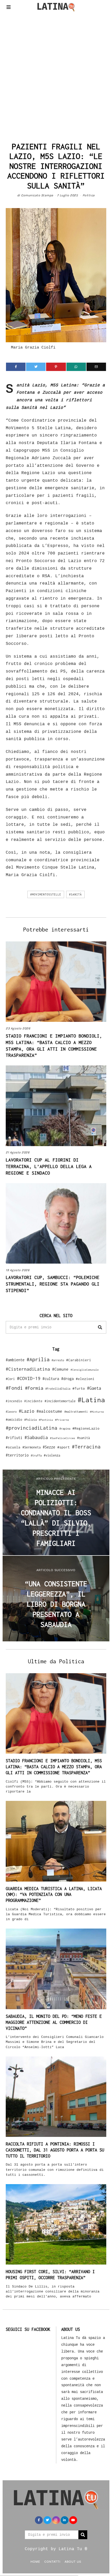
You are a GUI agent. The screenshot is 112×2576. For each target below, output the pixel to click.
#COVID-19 (29, 1378)
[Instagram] (56, 2520)
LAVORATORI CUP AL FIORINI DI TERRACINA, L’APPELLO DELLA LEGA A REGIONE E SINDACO (49, 1166)
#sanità (75, 894)
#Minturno (97, 1412)
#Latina (91, 1400)
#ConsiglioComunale (85, 1370)
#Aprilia (38, 1359)
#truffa (36, 1455)
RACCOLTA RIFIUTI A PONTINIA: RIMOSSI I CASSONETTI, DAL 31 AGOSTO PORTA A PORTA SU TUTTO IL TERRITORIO (55, 2150)
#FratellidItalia (58, 1389)
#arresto (58, 1360)
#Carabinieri (79, 1360)
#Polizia (30, 1420)
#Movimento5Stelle (46, 894)
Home (35, 2561)
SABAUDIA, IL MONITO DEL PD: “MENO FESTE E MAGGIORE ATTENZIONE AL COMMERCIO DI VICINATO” (54, 2022)
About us (73, 2561)
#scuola (13, 1447)
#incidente (33, 1401)
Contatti (52, 2561)
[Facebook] (16, 367)
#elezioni (85, 1379)
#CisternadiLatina (28, 1369)
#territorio (17, 1455)
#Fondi (14, 1388)
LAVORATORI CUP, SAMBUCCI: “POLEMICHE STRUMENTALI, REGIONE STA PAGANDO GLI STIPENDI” (53, 1284)
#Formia (34, 1388)
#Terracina (86, 1447)
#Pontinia (46, 1420)
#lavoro (11, 1412)
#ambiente (15, 1360)
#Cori (10, 1379)
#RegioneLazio (86, 1428)
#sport (64, 1447)
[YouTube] (73, 2520)
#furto (79, 1388)
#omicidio (14, 1420)
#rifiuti (14, 1438)
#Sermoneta (32, 1447)
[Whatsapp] (76, 367)
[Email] (96, 367)
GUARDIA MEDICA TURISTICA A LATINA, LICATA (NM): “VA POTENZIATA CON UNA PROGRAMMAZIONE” (54, 1895)
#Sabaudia (36, 1437)
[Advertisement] (56, 75)
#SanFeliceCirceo (63, 1438)
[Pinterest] (56, 367)
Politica (89, 195)
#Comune (60, 1369)
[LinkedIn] (65, 2520)
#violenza (52, 1455)
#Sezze (49, 1447)
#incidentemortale (60, 1401)
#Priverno (62, 1420)
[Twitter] (36, 367)
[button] (100, 1327)
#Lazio (27, 1411)
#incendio (14, 1401)
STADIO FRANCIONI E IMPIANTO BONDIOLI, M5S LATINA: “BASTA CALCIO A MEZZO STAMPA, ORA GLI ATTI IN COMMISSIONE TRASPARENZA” (54, 1767)
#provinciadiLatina (32, 1428)
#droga (67, 1379)
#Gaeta (94, 1388)
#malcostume (49, 1411)
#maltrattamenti (76, 1412)
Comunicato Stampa (37, 195)
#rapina (65, 1429)
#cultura (51, 1379)
